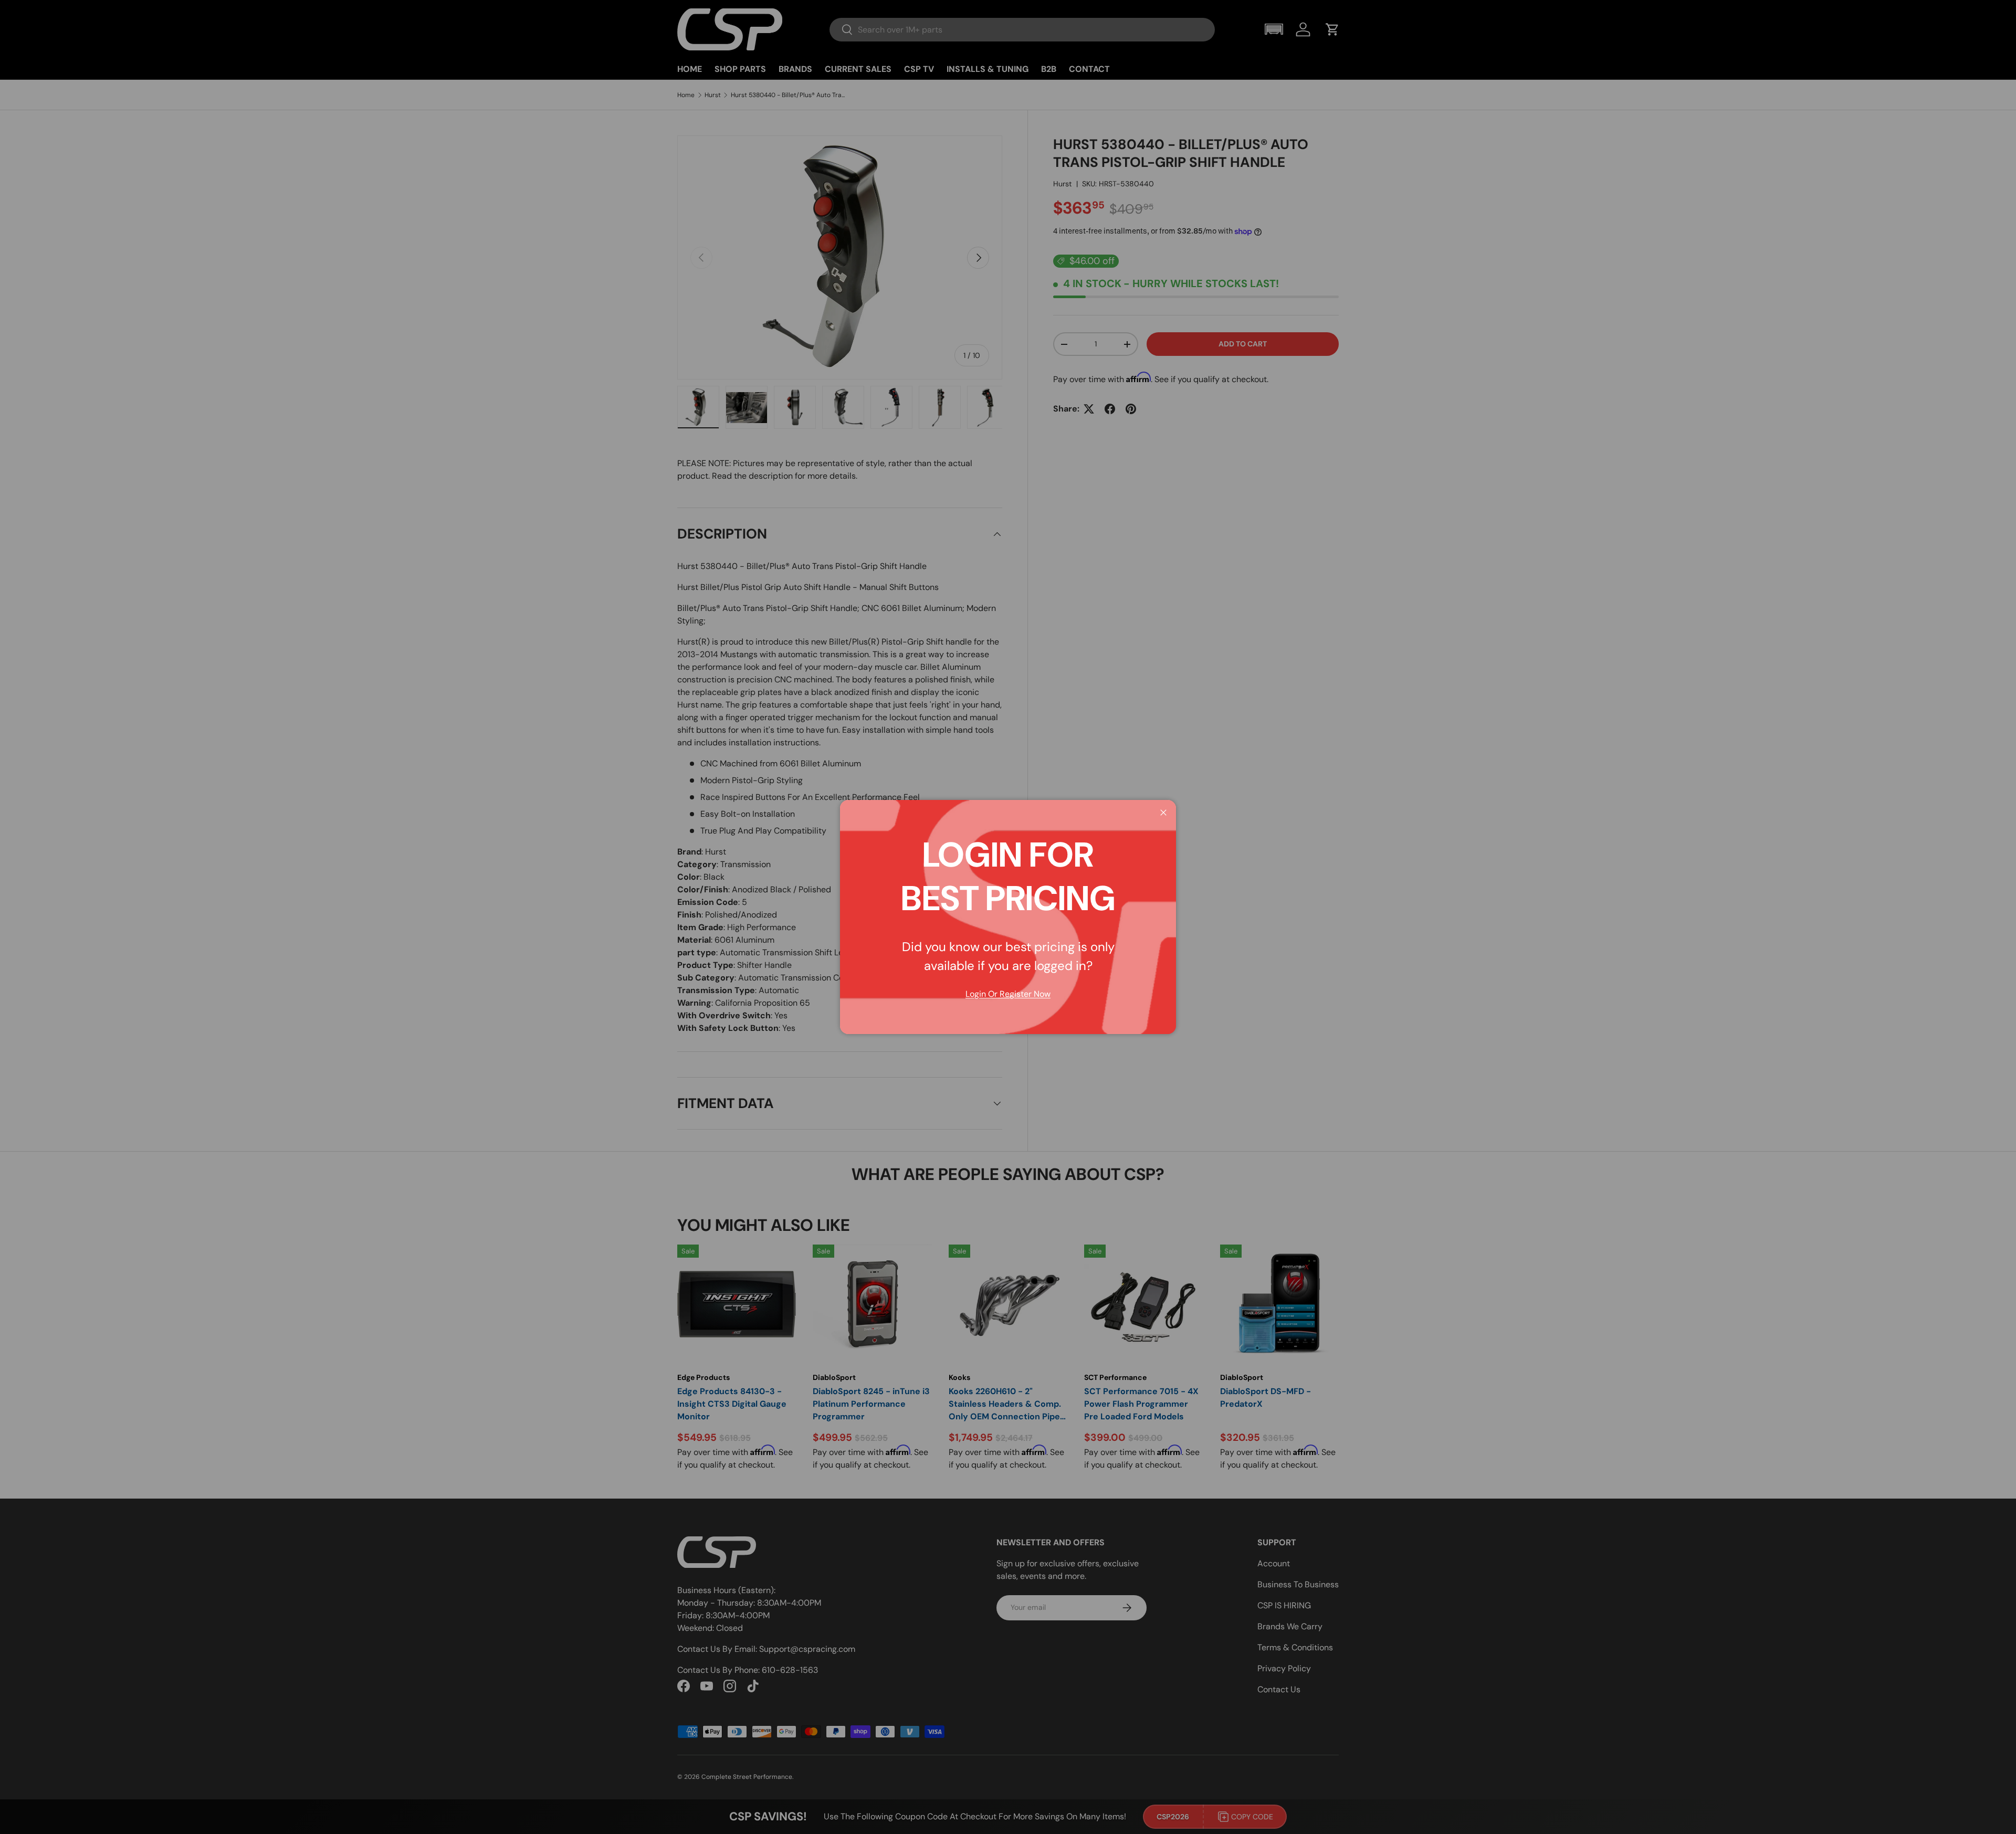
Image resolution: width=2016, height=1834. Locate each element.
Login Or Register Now (1008, 994)
